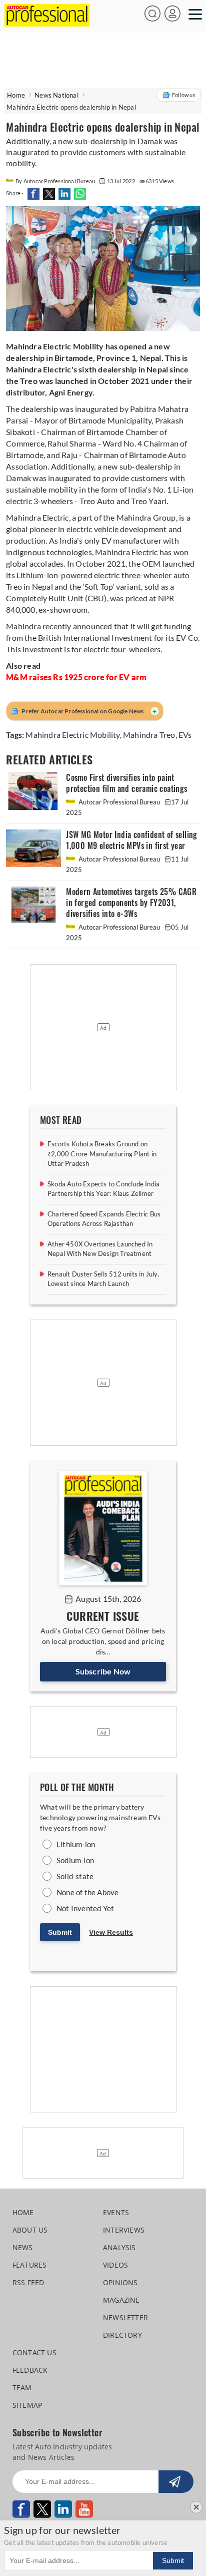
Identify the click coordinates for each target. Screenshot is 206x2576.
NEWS (23, 2247)
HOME (23, 2212)
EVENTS (116, 2212)
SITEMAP (27, 2405)
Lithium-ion (76, 1844)
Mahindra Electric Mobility (72, 735)
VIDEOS (115, 2265)
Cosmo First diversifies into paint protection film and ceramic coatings (126, 783)
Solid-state (75, 1876)
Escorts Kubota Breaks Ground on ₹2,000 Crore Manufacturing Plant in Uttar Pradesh (102, 1154)
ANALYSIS (119, 2247)
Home (16, 95)
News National (56, 95)
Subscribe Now (103, 1671)
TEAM (22, 2388)
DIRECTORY (122, 2335)
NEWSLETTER (125, 2317)
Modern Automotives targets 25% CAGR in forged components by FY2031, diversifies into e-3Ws (131, 903)
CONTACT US (34, 2352)
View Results (111, 1932)
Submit (60, 1932)
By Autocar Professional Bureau (56, 181)
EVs (185, 735)
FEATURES (30, 2265)
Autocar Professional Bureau (119, 802)
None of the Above (87, 1892)
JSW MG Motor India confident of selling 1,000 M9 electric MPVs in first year (132, 840)
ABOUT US (30, 2230)
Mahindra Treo (149, 735)
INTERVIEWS (124, 2230)
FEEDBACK (30, 2370)
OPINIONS (120, 2282)
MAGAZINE (121, 2300)
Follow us (184, 95)
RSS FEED (28, 2282)
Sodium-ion (75, 1860)
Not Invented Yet (85, 1908)
